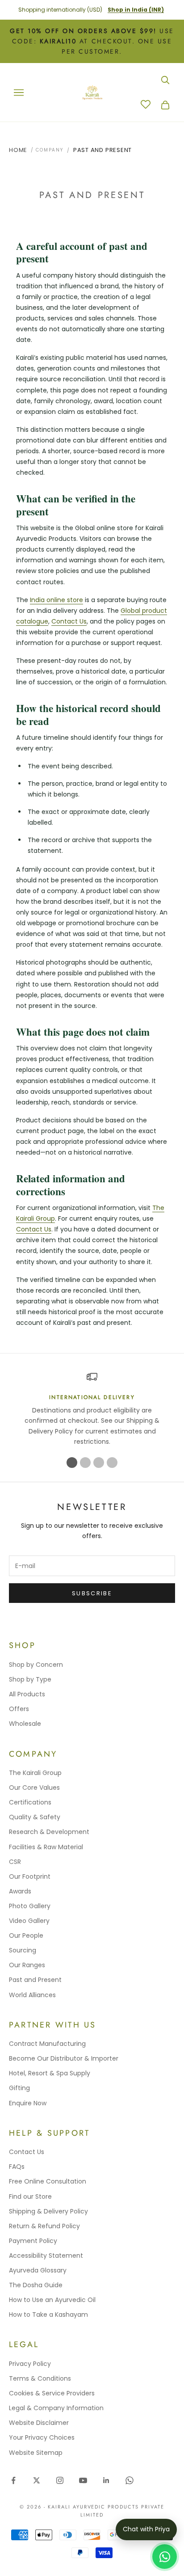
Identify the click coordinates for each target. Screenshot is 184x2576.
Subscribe (92, 1593)
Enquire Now (28, 2103)
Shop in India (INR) (136, 10)
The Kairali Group (35, 1773)
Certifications (30, 1802)
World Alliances (32, 1995)
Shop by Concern (36, 1665)
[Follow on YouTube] (83, 2480)
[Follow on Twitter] (37, 2480)
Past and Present (102, 150)
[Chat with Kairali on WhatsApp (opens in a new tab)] (165, 2557)
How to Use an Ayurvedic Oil (52, 2300)
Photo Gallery (30, 1906)
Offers (19, 1709)
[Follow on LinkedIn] (106, 2480)
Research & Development (49, 1832)
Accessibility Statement (46, 2256)
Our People (26, 1935)
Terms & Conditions (40, 2378)
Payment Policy (33, 2241)
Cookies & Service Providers (52, 2393)
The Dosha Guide (36, 2285)
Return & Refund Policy (44, 2226)
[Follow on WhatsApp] (130, 2480)
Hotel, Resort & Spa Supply (50, 2073)
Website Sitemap (36, 2453)
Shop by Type (30, 1679)
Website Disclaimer (39, 2423)
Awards (20, 1891)
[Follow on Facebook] (13, 2480)
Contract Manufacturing (47, 2044)
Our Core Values (34, 1788)
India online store (56, 600)
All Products (27, 1694)
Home (18, 150)
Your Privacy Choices (42, 2437)
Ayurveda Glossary (38, 2270)
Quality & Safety (35, 1817)
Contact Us (69, 621)
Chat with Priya (146, 2529)
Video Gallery (29, 1921)
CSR (15, 1862)
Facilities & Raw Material (46, 1847)
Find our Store (30, 2197)
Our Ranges (27, 1965)
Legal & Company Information (56, 2408)
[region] (92, 1409)
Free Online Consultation (48, 2181)
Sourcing (23, 1950)
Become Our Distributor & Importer (64, 2058)
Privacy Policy (30, 2364)
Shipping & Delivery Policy (48, 2211)
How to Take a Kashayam (48, 2315)
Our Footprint (30, 1876)
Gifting (19, 2088)
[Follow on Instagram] (60, 2480)
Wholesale (25, 1724)
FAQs (17, 2167)
